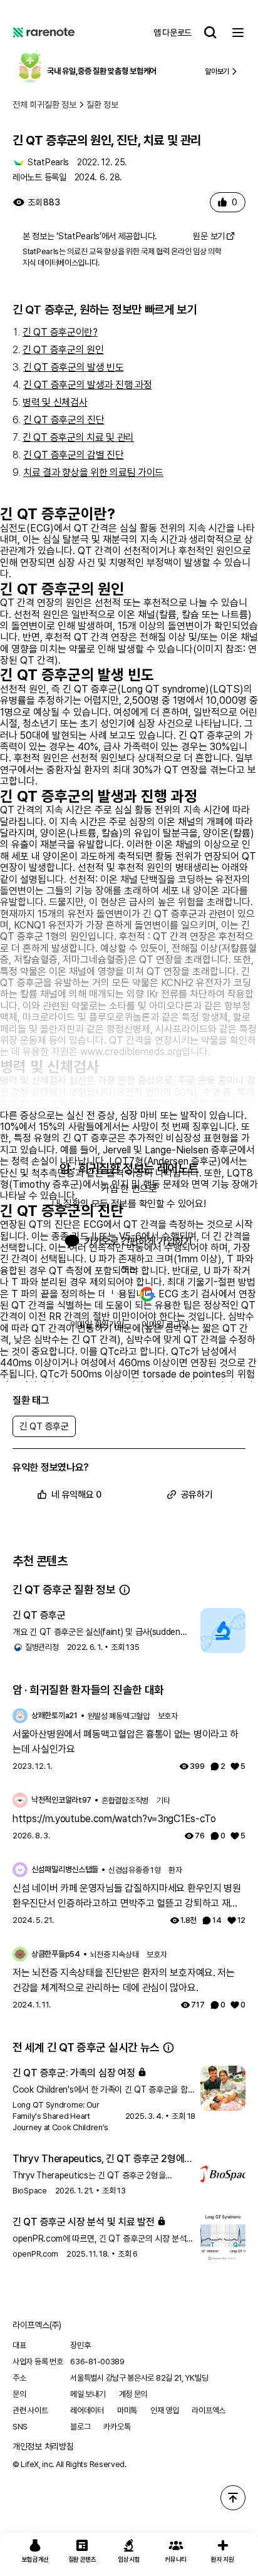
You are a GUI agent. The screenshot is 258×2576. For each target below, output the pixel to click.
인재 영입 (165, 2410)
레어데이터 (87, 2410)
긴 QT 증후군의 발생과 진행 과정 (87, 385)
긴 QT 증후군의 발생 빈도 (74, 367)
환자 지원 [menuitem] (223, 2559)
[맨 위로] (233, 2498)
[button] (125, 1590)
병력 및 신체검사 (55, 402)
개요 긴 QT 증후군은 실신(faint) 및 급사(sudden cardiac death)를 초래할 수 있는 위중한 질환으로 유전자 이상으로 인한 (98, 1632)
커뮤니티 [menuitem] (176, 2559)
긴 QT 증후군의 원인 (63, 350)
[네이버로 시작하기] (111, 1294)
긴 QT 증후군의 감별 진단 (74, 455)
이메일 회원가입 (97, 1324)
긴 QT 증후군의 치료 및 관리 (78, 437)
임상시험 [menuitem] (129, 2559)
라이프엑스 (209, 2410)
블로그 (80, 2427)
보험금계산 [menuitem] (36, 2559)
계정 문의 (133, 2394)
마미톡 (127, 2410)
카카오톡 (117, 2427)
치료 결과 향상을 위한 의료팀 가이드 (93, 472)
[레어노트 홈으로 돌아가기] (44, 33)
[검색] (210, 33)
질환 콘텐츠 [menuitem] (82, 2559)
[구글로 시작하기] (147, 1294)
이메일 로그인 (165, 1324)
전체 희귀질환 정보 (44, 105)
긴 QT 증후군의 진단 (64, 420)
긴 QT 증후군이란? (60, 332)
